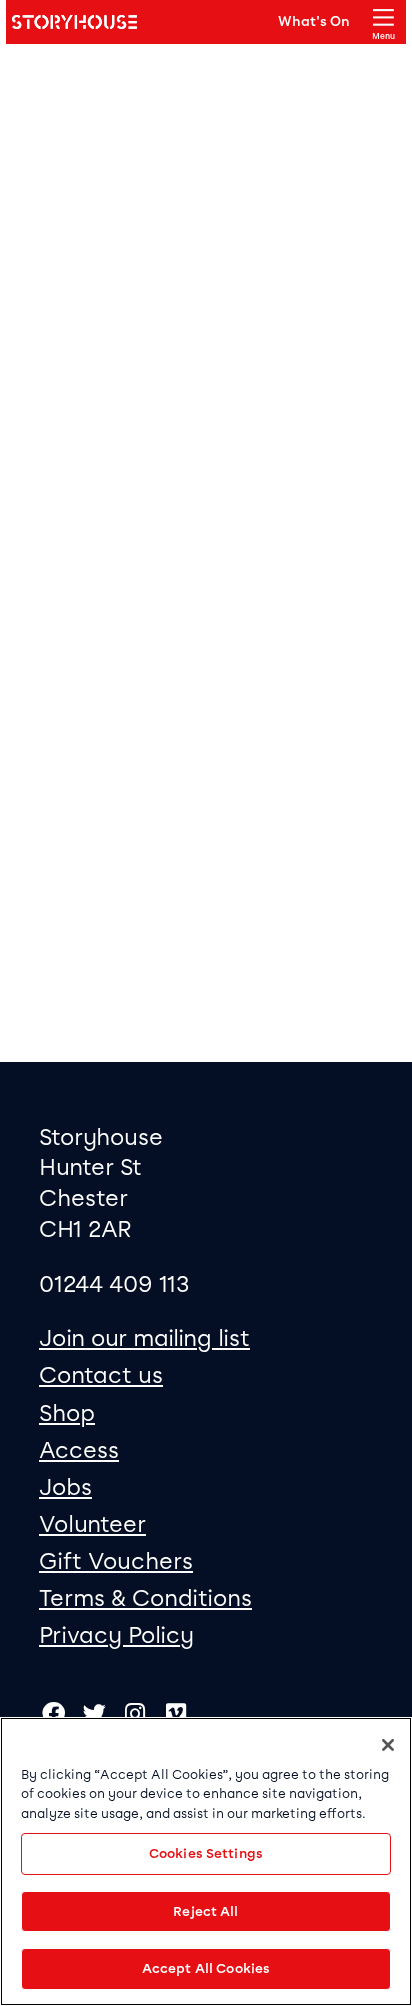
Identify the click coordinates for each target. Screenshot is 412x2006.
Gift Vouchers (116, 1561)
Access (79, 1450)
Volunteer (92, 1524)
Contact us (101, 1375)
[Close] (388, 1745)
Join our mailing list (144, 1338)
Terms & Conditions (145, 1598)
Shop (67, 1413)
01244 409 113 (114, 1284)
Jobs (65, 1487)
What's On (314, 21)
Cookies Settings (206, 1853)
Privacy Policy (116, 1635)
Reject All (205, 1911)
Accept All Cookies (206, 1968)
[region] (206, 1861)
